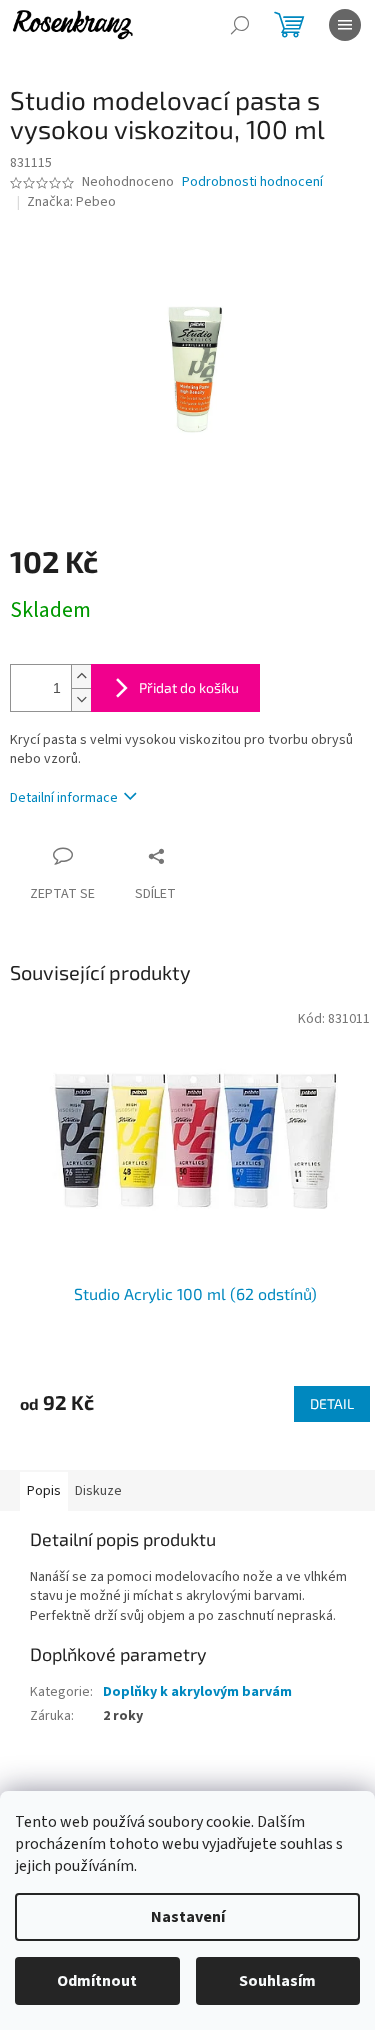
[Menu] (345, 25)
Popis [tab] (44, 1491)
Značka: (71, 202)
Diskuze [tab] (98, 1491)
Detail (332, 1403)
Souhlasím (277, 1981)
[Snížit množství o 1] (81, 699)
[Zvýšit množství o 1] (81, 676)
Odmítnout (97, 1981)
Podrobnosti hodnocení (252, 182)
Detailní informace (64, 798)
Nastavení (188, 1917)
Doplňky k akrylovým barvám (197, 1692)
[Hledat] (240, 25)
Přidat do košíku (189, 687)
